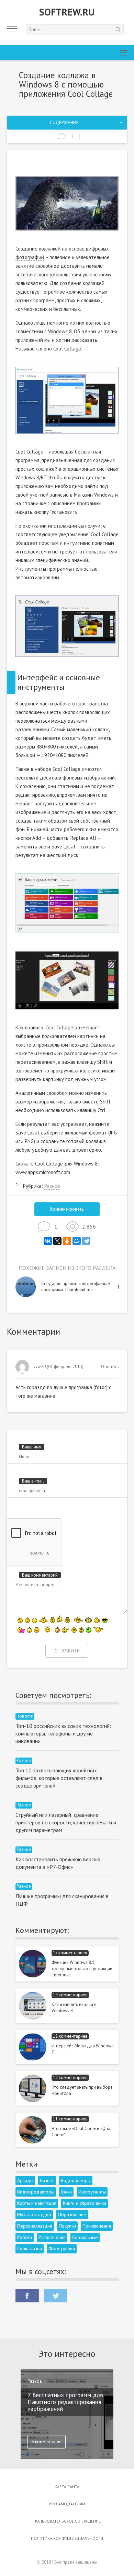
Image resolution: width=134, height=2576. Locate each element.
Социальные (85, 2237)
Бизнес (47, 2180)
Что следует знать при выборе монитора (82, 2090)
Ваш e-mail (33, 1481)
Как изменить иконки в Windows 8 (74, 2008)
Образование (72, 2214)
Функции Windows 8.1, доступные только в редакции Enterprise (82, 1969)
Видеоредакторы (36, 2192)
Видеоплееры (76, 2180)
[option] (67, 1287)
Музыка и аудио (34, 2214)
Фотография (62, 2249)
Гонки (66, 2192)
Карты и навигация (37, 2203)
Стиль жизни (30, 2249)
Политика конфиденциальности (67, 2538)
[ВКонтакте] (48, 1241)
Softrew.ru (67, 12)
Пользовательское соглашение (67, 2521)
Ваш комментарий (40, 1575)
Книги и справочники (85, 2203)
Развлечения (52, 2237)
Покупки (67, 2226)
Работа (25, 2237)
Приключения (97, 2226)
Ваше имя (32, 1447)
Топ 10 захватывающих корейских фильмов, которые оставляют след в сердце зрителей (59, 1778)
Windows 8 (60, 331)
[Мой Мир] (77, 1241)
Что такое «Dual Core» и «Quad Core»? (82, 2132)
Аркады (25, 2180)
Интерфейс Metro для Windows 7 (83, 2049)
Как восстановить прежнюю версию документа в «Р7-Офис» (58, 1863)
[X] (57, 1241)
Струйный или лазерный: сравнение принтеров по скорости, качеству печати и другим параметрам (66, 1822)
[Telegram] (86, 1241)
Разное (52, 1186)
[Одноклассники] (67, 1241)
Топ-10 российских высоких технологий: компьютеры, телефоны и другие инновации (63, 1733)
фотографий (30, 257)
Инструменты (92, 2192)
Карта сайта (67, 2487)
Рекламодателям (67, 2504)
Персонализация (35, 2226)
